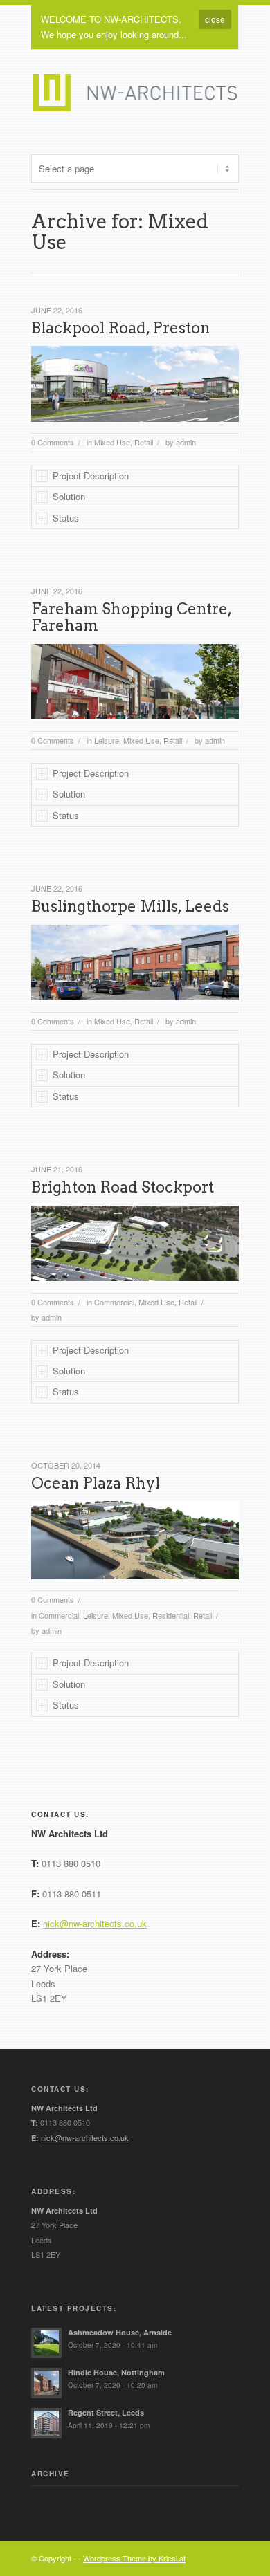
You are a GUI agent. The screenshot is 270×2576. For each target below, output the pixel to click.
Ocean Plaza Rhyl (96, 1483)
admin (186, 442)
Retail (144, 442)
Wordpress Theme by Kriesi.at (134, 2558)
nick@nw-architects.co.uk (95, 1923)
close (215, 19)
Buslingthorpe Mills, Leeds (130, 906)
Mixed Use (112, 442)
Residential (171, 1615)
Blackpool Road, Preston (120, 328)
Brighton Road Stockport (123, 1187)
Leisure (107, 740)
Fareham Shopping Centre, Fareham (131, 617)
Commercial (114, 1302)
